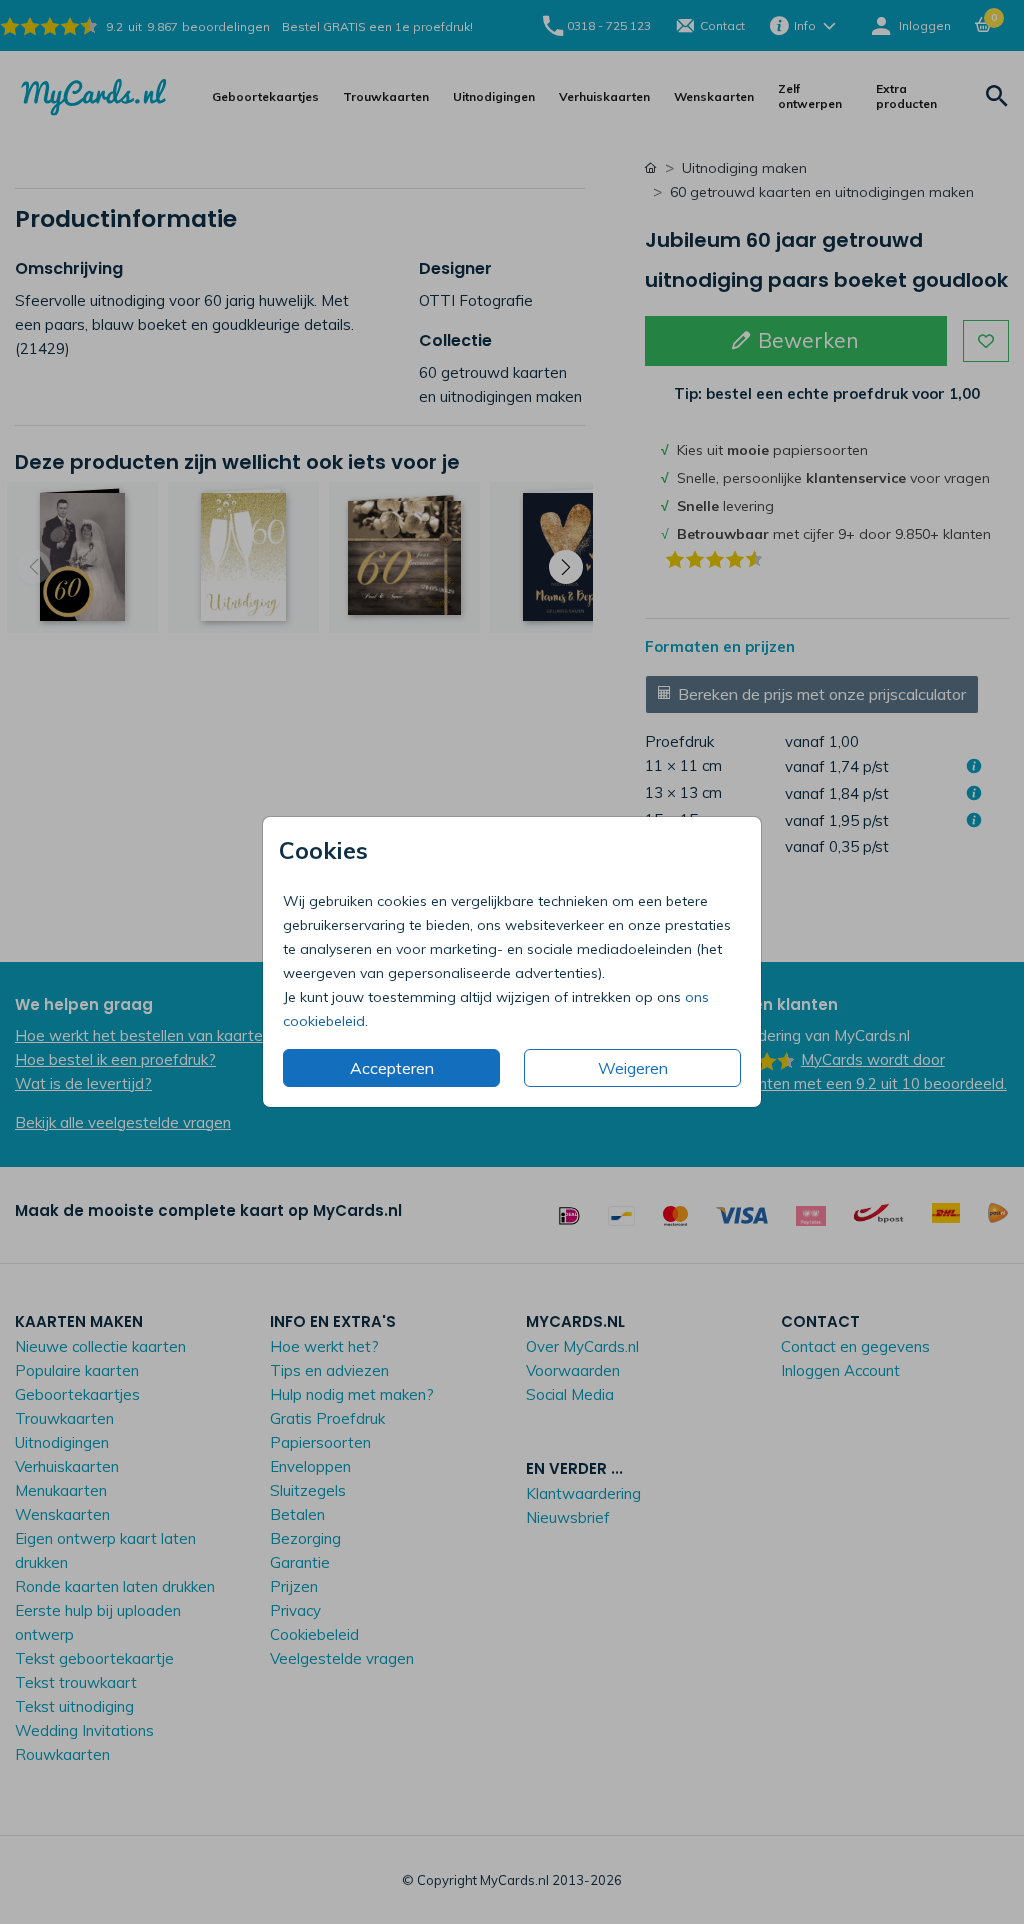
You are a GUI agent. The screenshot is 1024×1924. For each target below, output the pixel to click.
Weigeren (633, 1068)
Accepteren (392, 1068)
